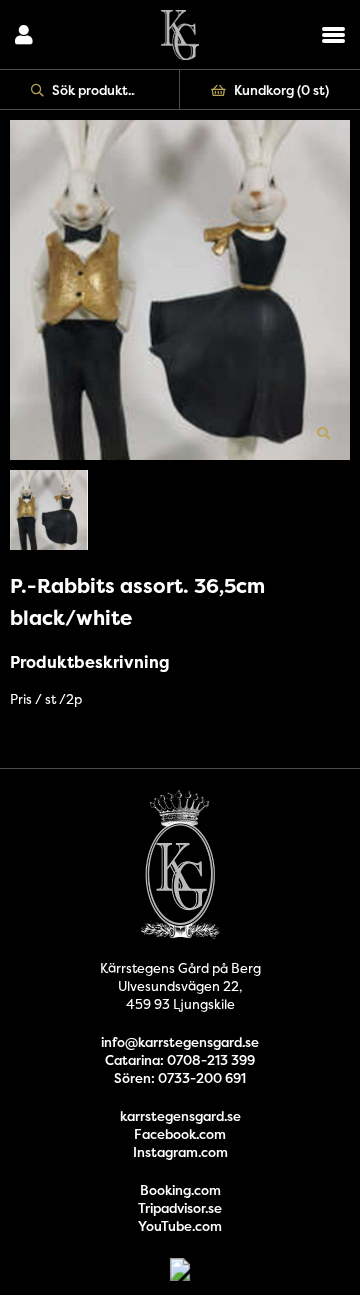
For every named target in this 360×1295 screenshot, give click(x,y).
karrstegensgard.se (180, 1116)
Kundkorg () (281, 90)
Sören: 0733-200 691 (180, 1078)
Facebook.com (180, 1134)
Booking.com (180, 1190)
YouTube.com (180, 1226)
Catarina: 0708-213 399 (180, 1060)
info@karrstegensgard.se (180, 1042)
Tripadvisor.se (180, 1208)
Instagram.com (180, 1152)
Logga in (24, 35)
